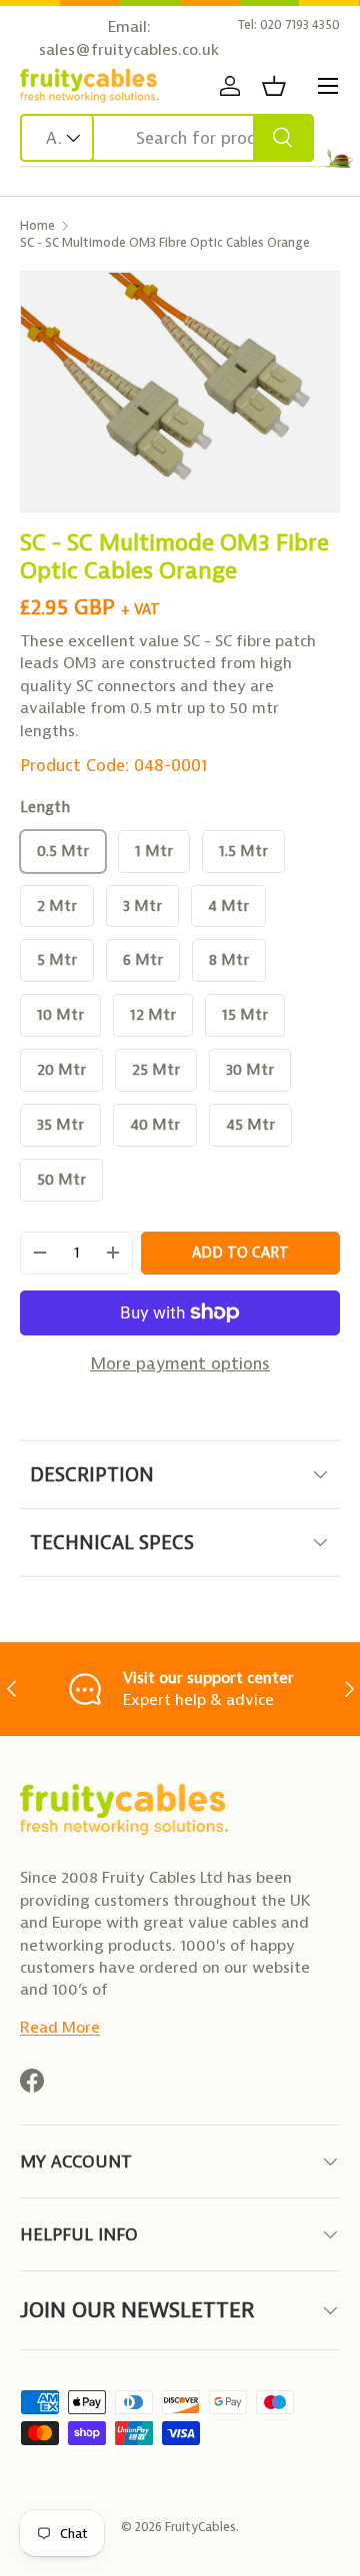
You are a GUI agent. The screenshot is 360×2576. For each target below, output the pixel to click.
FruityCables (200, 2527)
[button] (274, 86)
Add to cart (240, 1253)
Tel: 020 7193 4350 (289, 24)
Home (37, 225)
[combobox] (167, 138)
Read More (60, 2027)
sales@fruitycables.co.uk (129, 49)
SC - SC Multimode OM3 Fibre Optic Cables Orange (165, 242)
